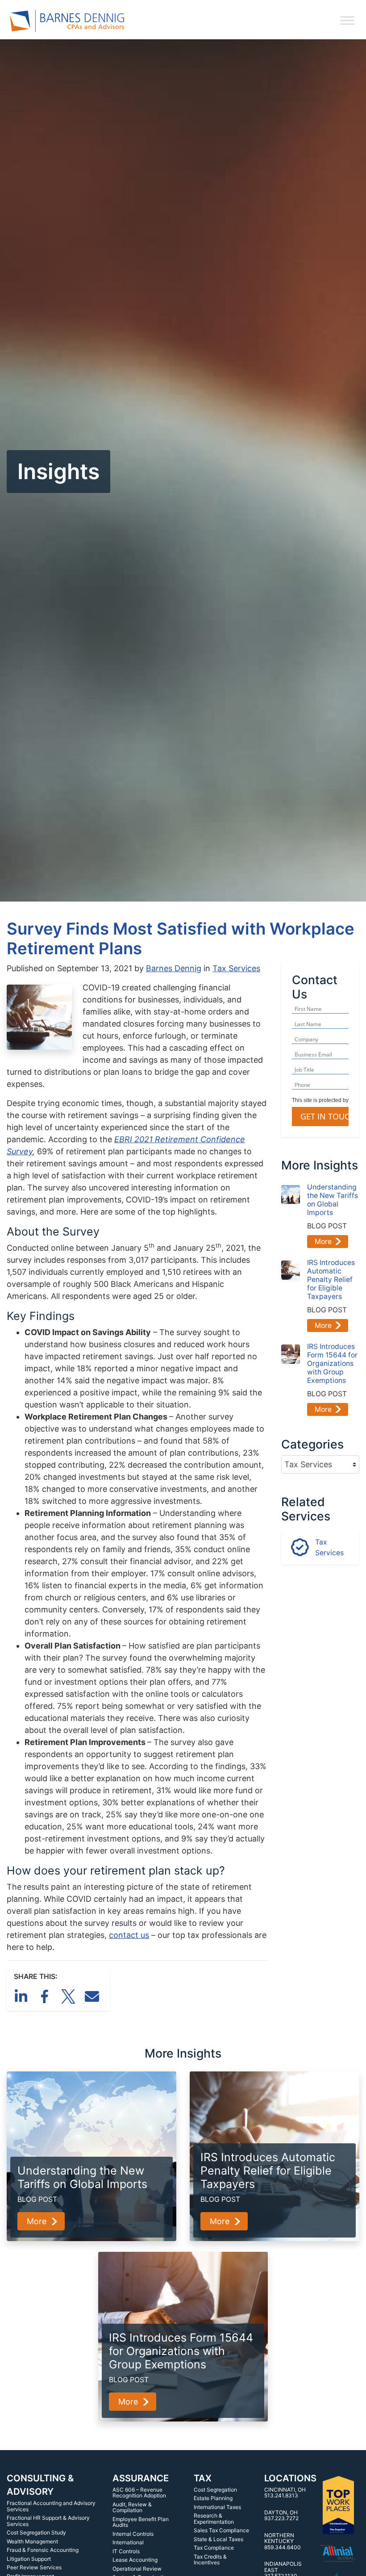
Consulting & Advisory (40, 2485)
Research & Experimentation (214, 2519)
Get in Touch (328, 1116)
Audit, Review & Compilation (132, 2507)
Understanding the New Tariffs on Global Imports (333, 1200)
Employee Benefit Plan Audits (141, 2522)
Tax (203, 2478)
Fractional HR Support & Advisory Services (48, 2521)
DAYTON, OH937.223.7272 (281, 2515)
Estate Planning (213, 2498)
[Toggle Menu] (347, 21)
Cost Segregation (215, 2490)
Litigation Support (29, 2559)
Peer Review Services (34, 2567)
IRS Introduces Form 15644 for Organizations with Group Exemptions (332, 1363)
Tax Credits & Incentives (210, 2560)
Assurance (141, 2478)
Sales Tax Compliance (221, 2530)
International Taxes (217, 2507)
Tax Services (236, 968)
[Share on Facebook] (46, 1995)
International (128, 2542)
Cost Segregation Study (36, 2532)
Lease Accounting (135, 2560)
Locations (290, 2478)
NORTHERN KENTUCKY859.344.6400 (283, 2541)
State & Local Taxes (218, 2539)
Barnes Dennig (174, 968)
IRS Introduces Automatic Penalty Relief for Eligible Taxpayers (331, 1280)
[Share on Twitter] (70, 1995)
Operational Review (137, 2569)
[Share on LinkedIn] (23, 1995)
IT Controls (126, 2551)
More (323, 1242)
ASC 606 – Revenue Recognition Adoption (139, 2493)
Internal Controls (133, 2534)
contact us (129, 1935)
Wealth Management (32, 2541)
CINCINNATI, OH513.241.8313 (285, 2493)
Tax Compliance (214, 2548)
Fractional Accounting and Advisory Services (51, 2506)
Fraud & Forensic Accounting (43, 2550)
